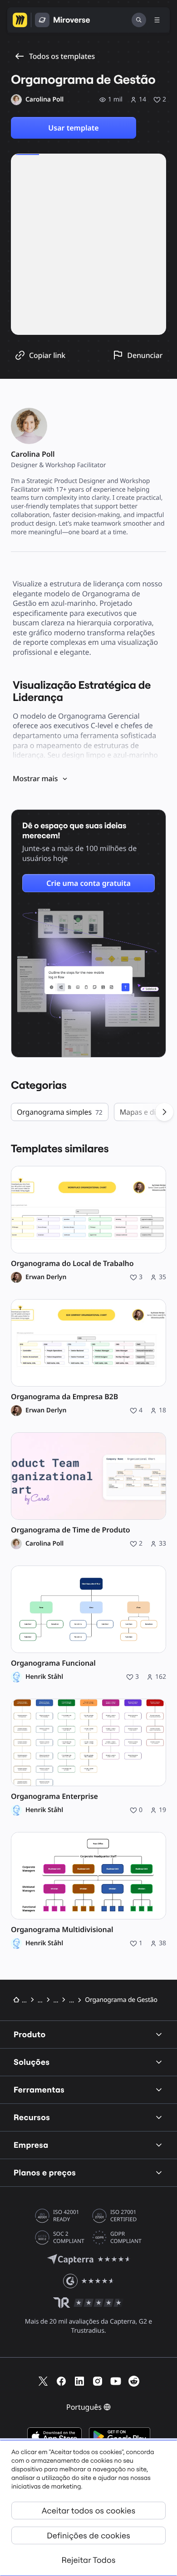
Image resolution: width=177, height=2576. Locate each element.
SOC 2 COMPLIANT (69, 2238)
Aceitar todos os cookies (88, 2511)
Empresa (31, 2145)
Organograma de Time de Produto (71, 1530)
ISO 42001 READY (66, 2216)
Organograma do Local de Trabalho (72, 1264)
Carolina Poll (44, 1544)
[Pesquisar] (139, 20)
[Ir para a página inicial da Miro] (20, 20)
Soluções (32, 2062)
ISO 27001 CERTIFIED (123, 2216)
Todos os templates (62, 56)
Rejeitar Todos (89, 2560)
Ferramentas (39, 2090)
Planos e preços (45, 2172)
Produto (30, 2034)
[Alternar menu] (157, 20)
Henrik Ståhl (44, 1677)
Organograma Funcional (53, 1663)
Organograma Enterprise (54, 1796)
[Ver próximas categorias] (164, 1112)
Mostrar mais (35, 778)
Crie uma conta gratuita (88, 883)
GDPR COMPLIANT (126, 2238)
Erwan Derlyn (46, 1277)
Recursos (32, 2117)
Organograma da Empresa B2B (64, 1397)
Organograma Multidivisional (62, 1930)
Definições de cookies (88, 2535)
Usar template (73, 128)
